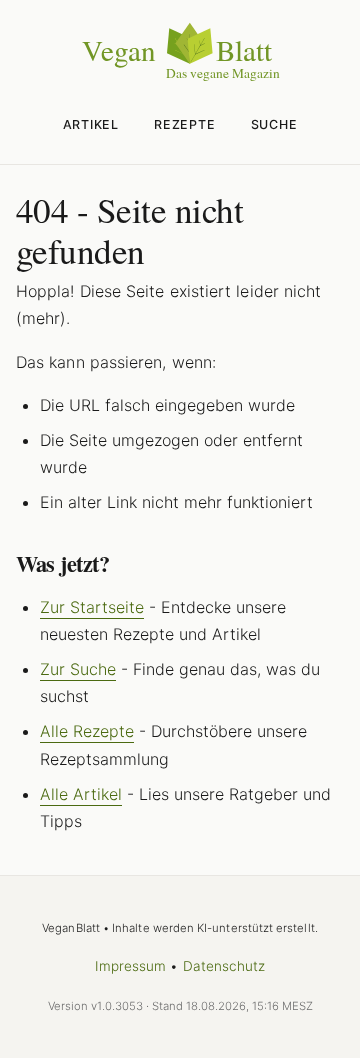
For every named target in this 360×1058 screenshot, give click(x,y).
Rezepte (184, 124)
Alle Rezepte (87, 731)
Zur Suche (78, 669)
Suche (274, 124)
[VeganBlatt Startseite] (180, 77)
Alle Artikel (81, 794)
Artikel (91, 124)
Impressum (131, 966)
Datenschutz (224, 966)
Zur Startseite (92, 607)
